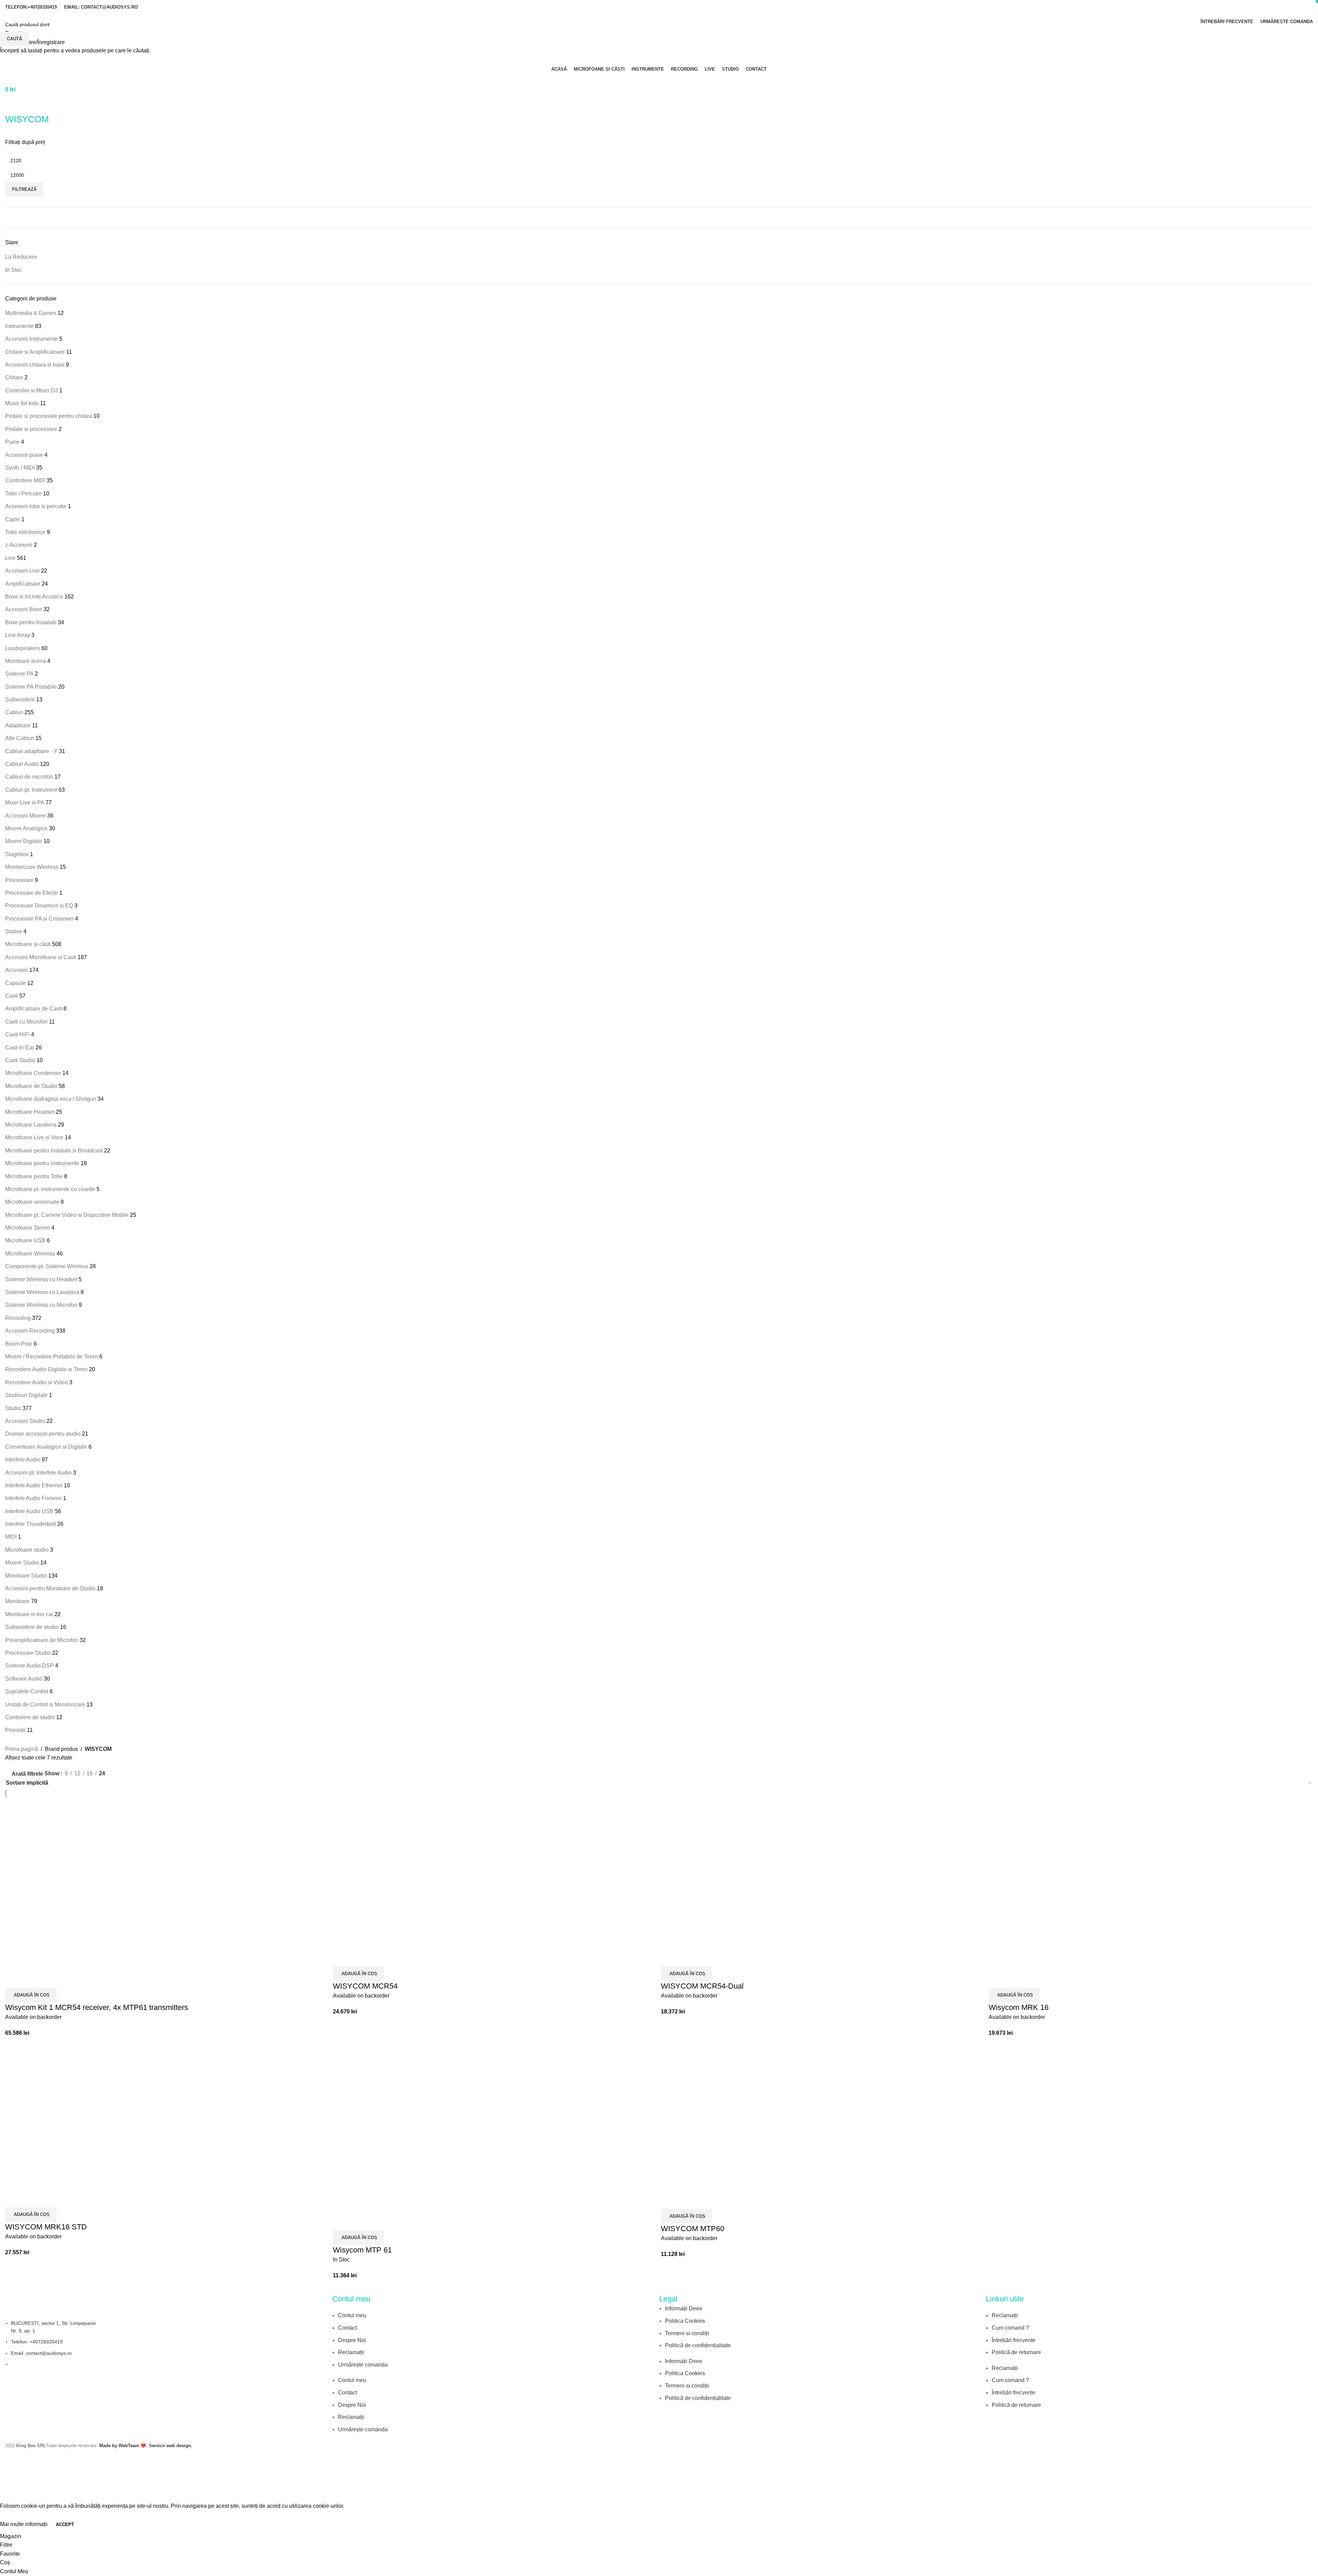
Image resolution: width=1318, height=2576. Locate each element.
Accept (65, 2524)
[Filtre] (9, 2493)
